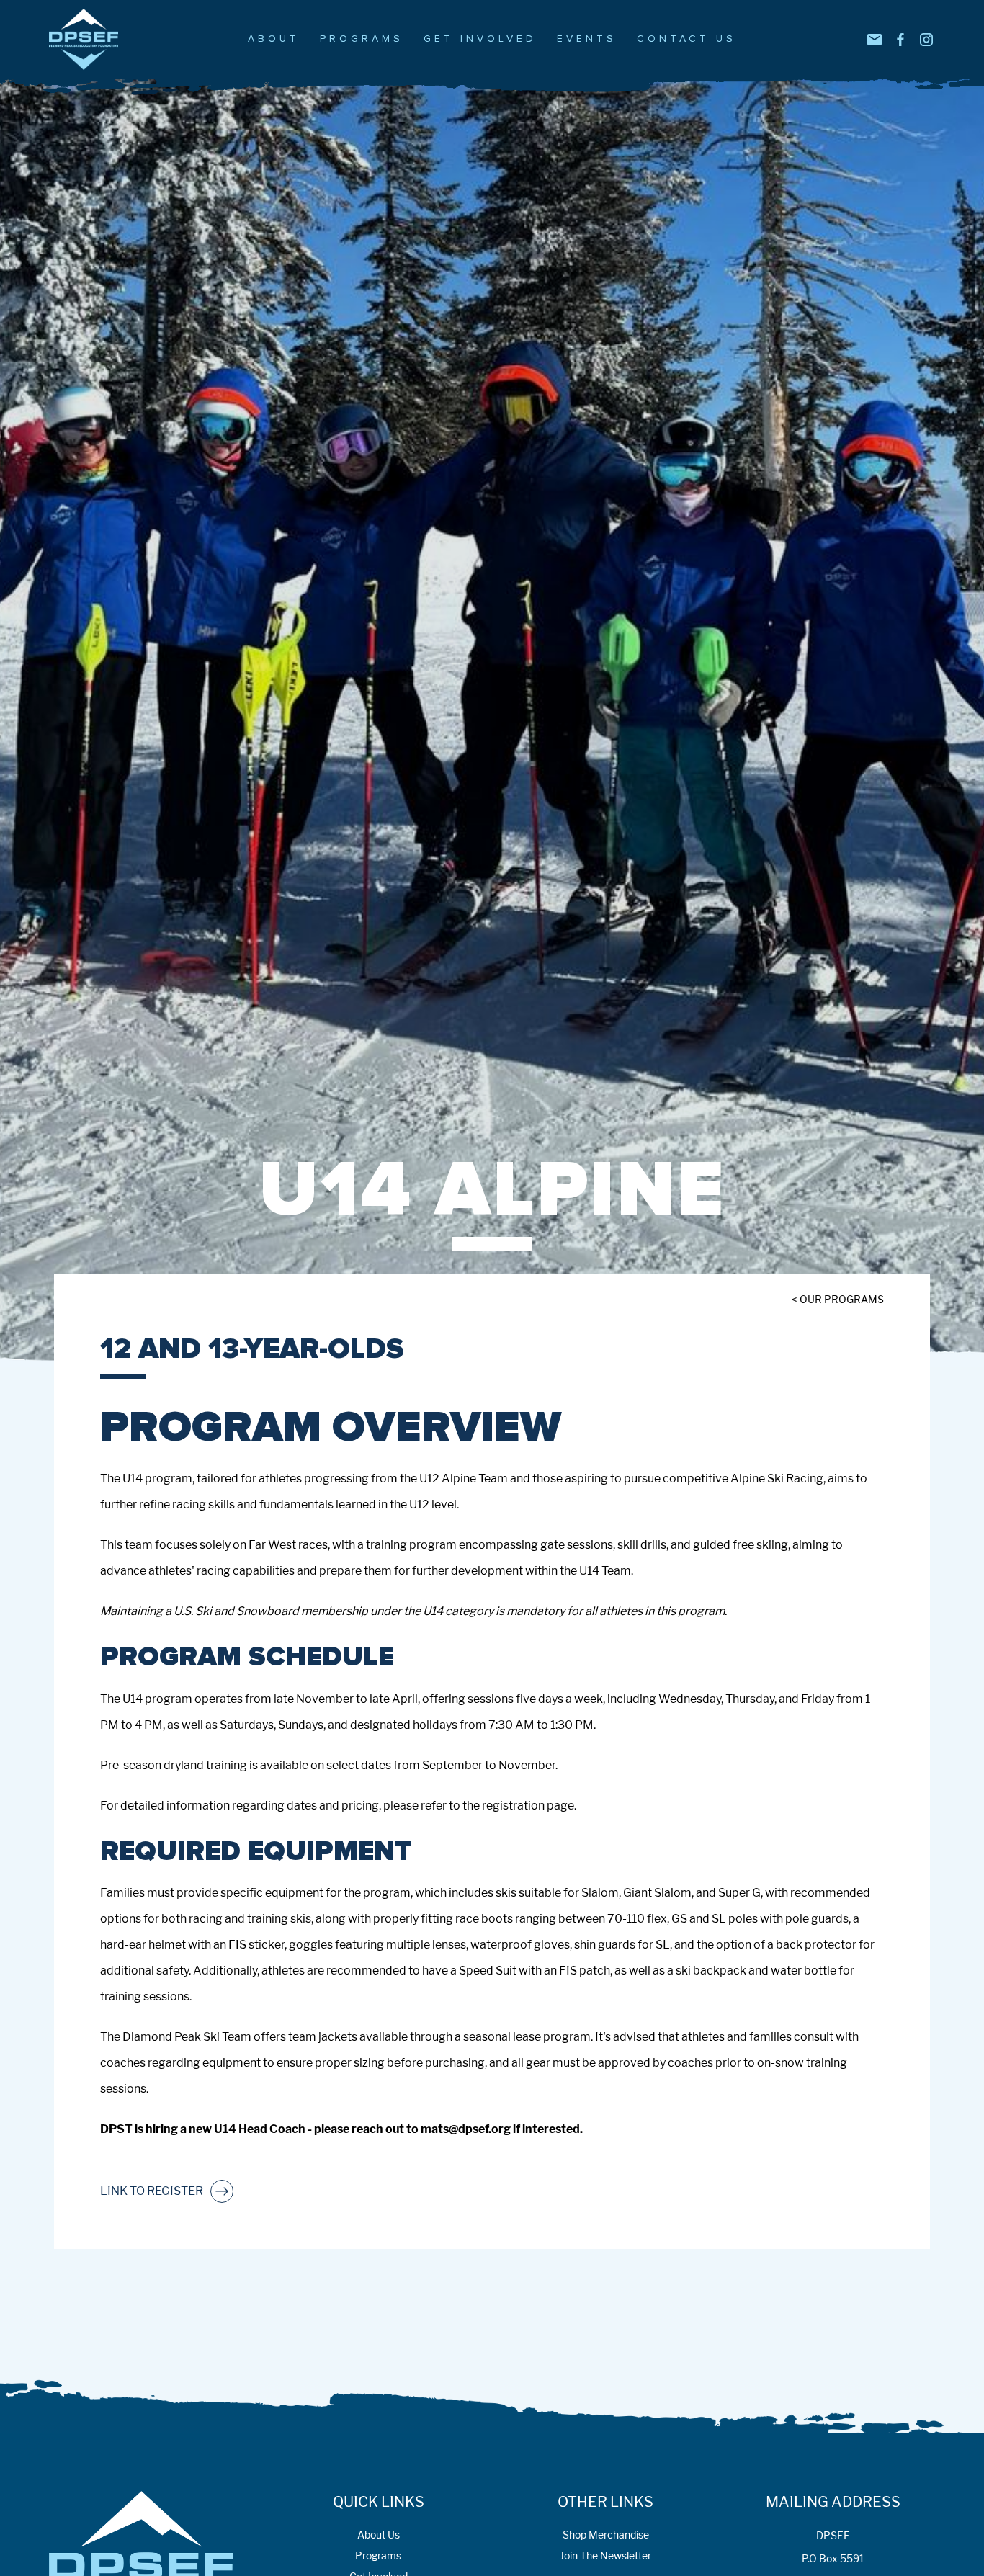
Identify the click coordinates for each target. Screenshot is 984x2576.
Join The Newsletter (605, 2555)
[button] (274, 39)
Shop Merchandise (606, 2535)
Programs (378, 2555)
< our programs (838, 1299)
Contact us (686, 39)
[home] (95, 39)
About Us (379, 2535)
